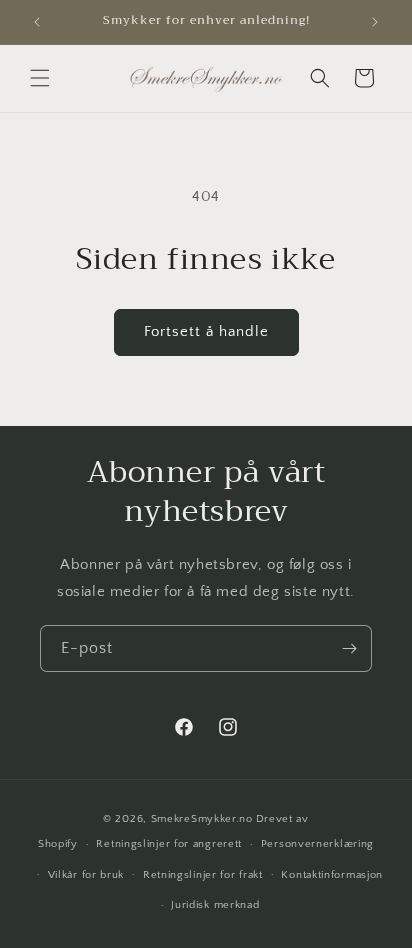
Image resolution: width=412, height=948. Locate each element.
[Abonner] (349, 648)
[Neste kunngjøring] (375, 22)
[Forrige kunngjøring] (37, 22)
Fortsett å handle (206, 331)
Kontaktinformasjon (332, 875)
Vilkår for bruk (86, 875)
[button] (40, 78)
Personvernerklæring (317, 844)
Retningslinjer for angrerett (169, 844)
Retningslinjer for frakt (203, 875)
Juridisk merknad (215, 905)
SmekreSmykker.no (202, 819)
